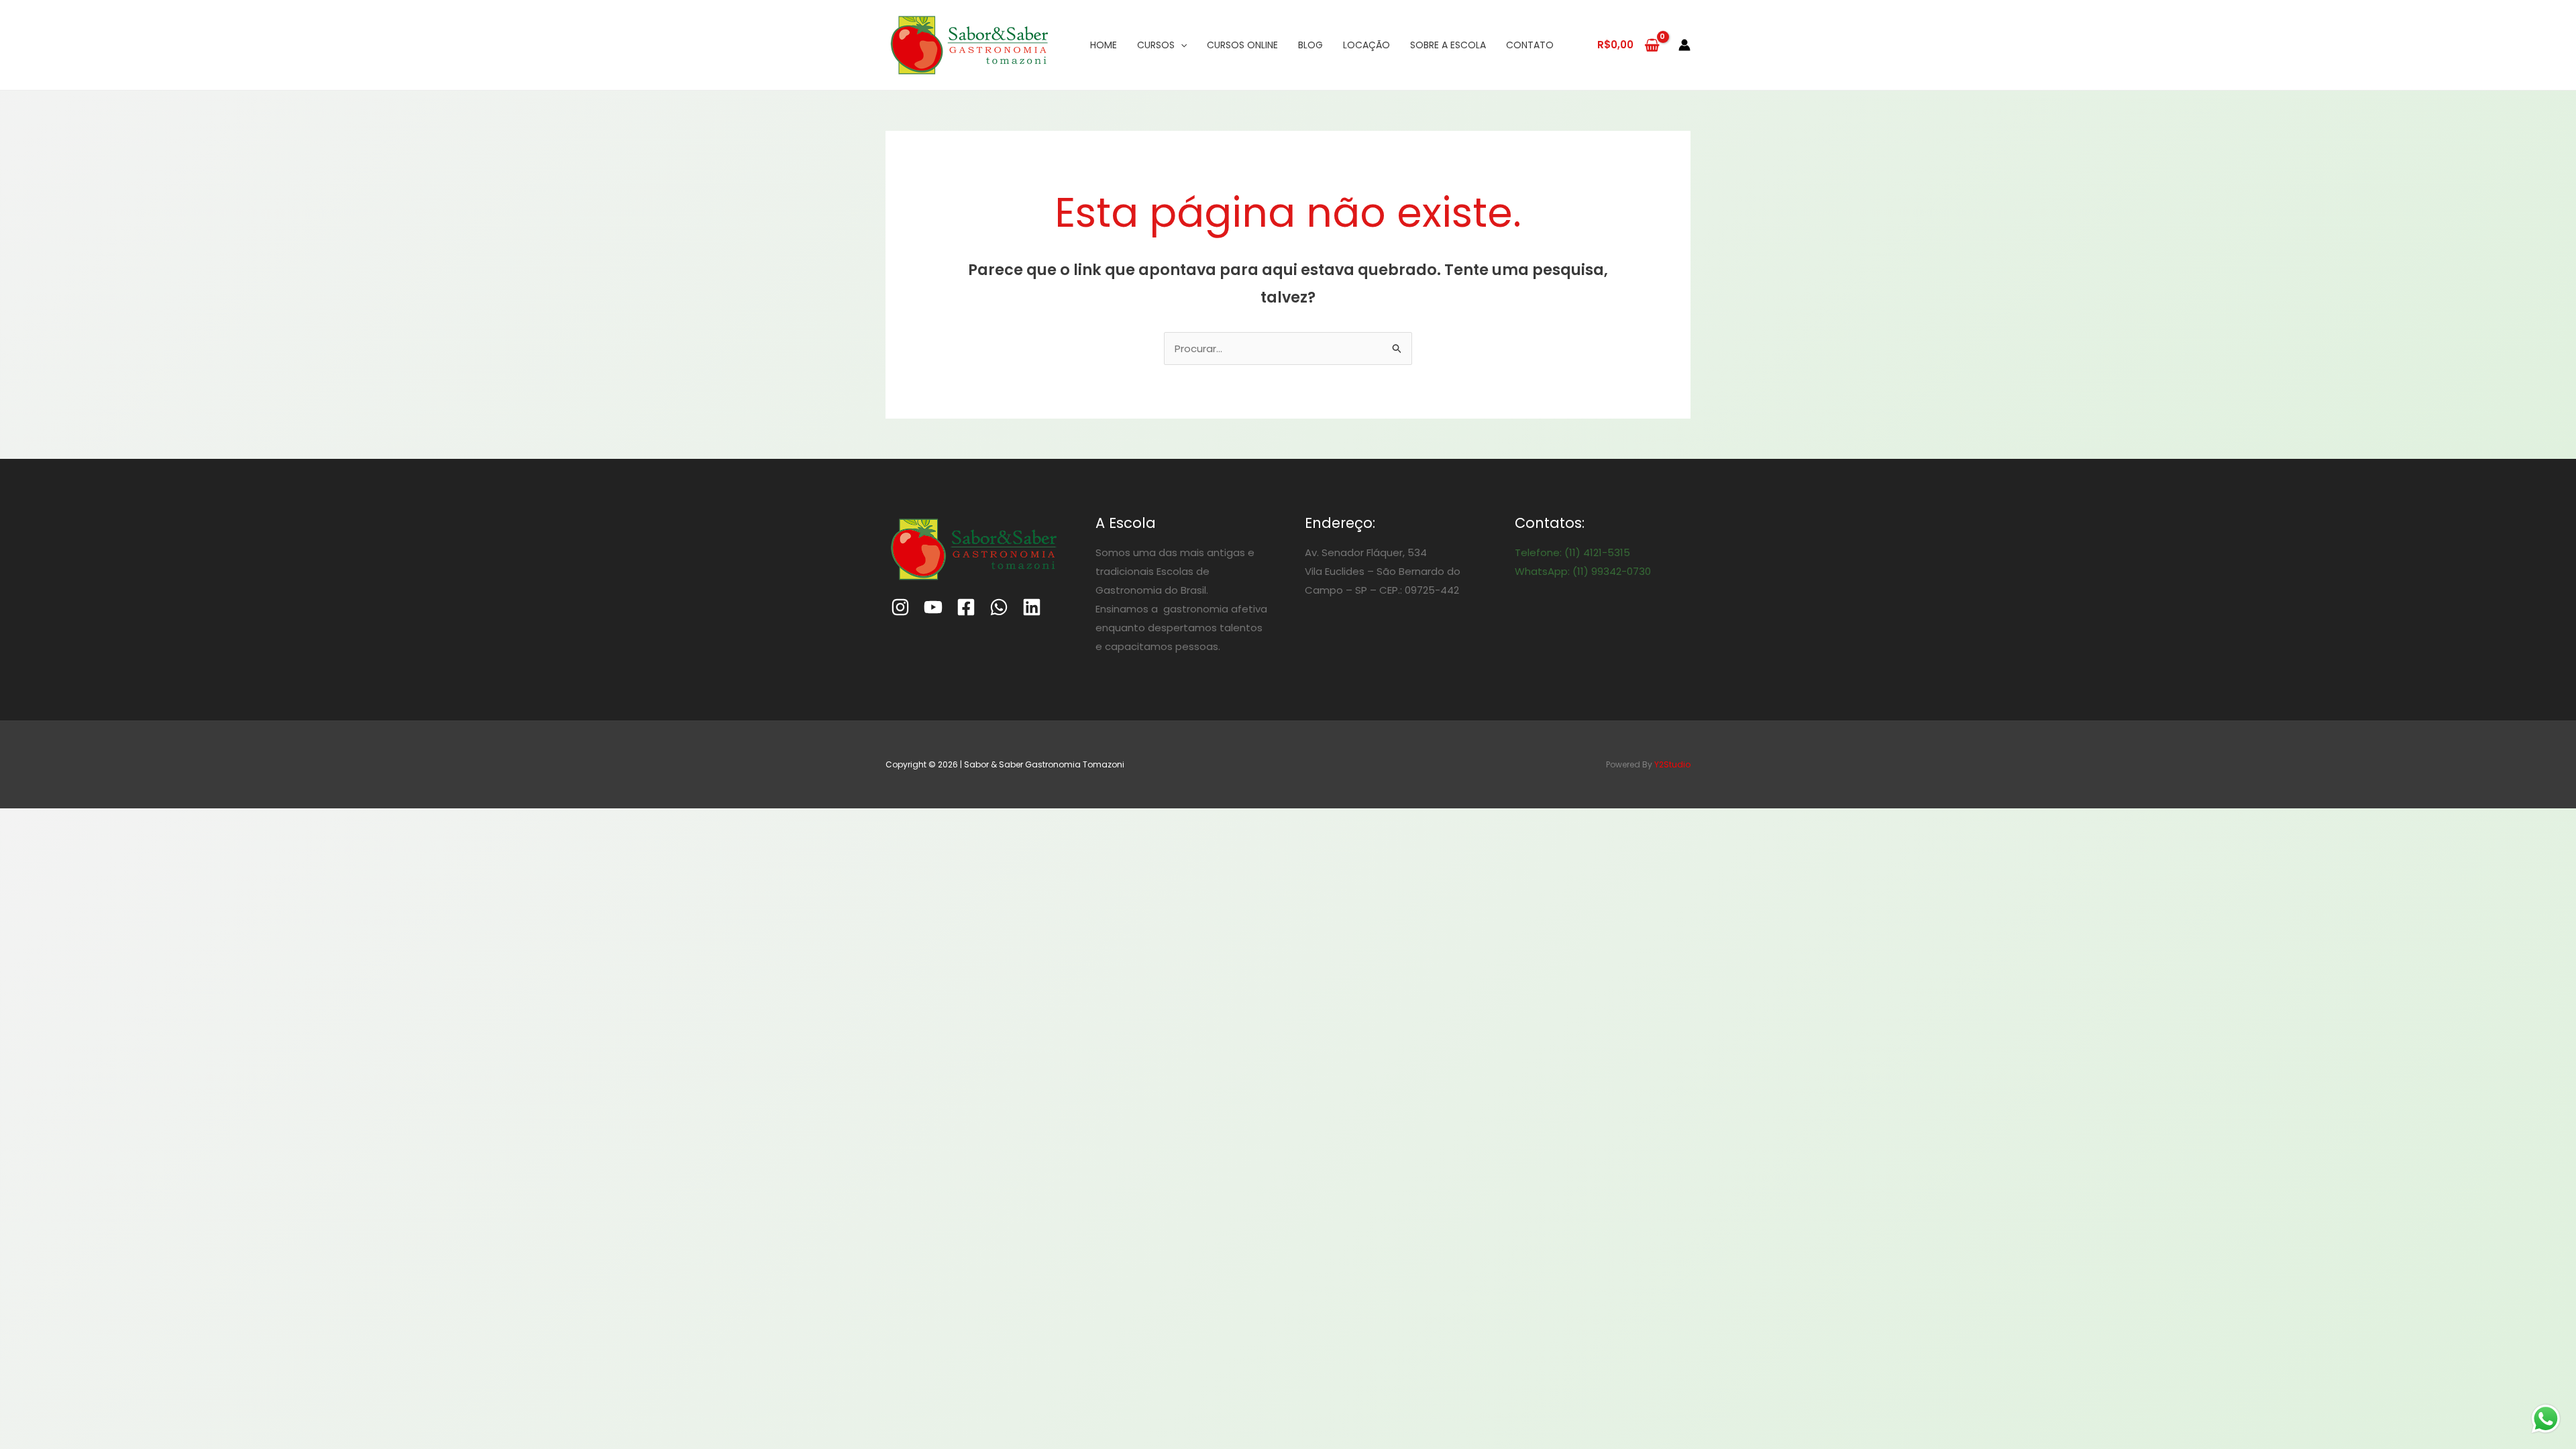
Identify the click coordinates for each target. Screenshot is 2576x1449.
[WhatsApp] (999, 607)
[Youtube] (933, 607)
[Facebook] (966, 607)
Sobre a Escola (1448, 45)
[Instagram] (900, 607)
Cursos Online (1242, 45)
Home (1104, 45)
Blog (1310, 45)
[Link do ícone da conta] (1684, 45)
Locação (1366, 45)
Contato (1530, 45)
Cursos (1156, 45)
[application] (1181, 45)
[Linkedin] (1032, 607)
